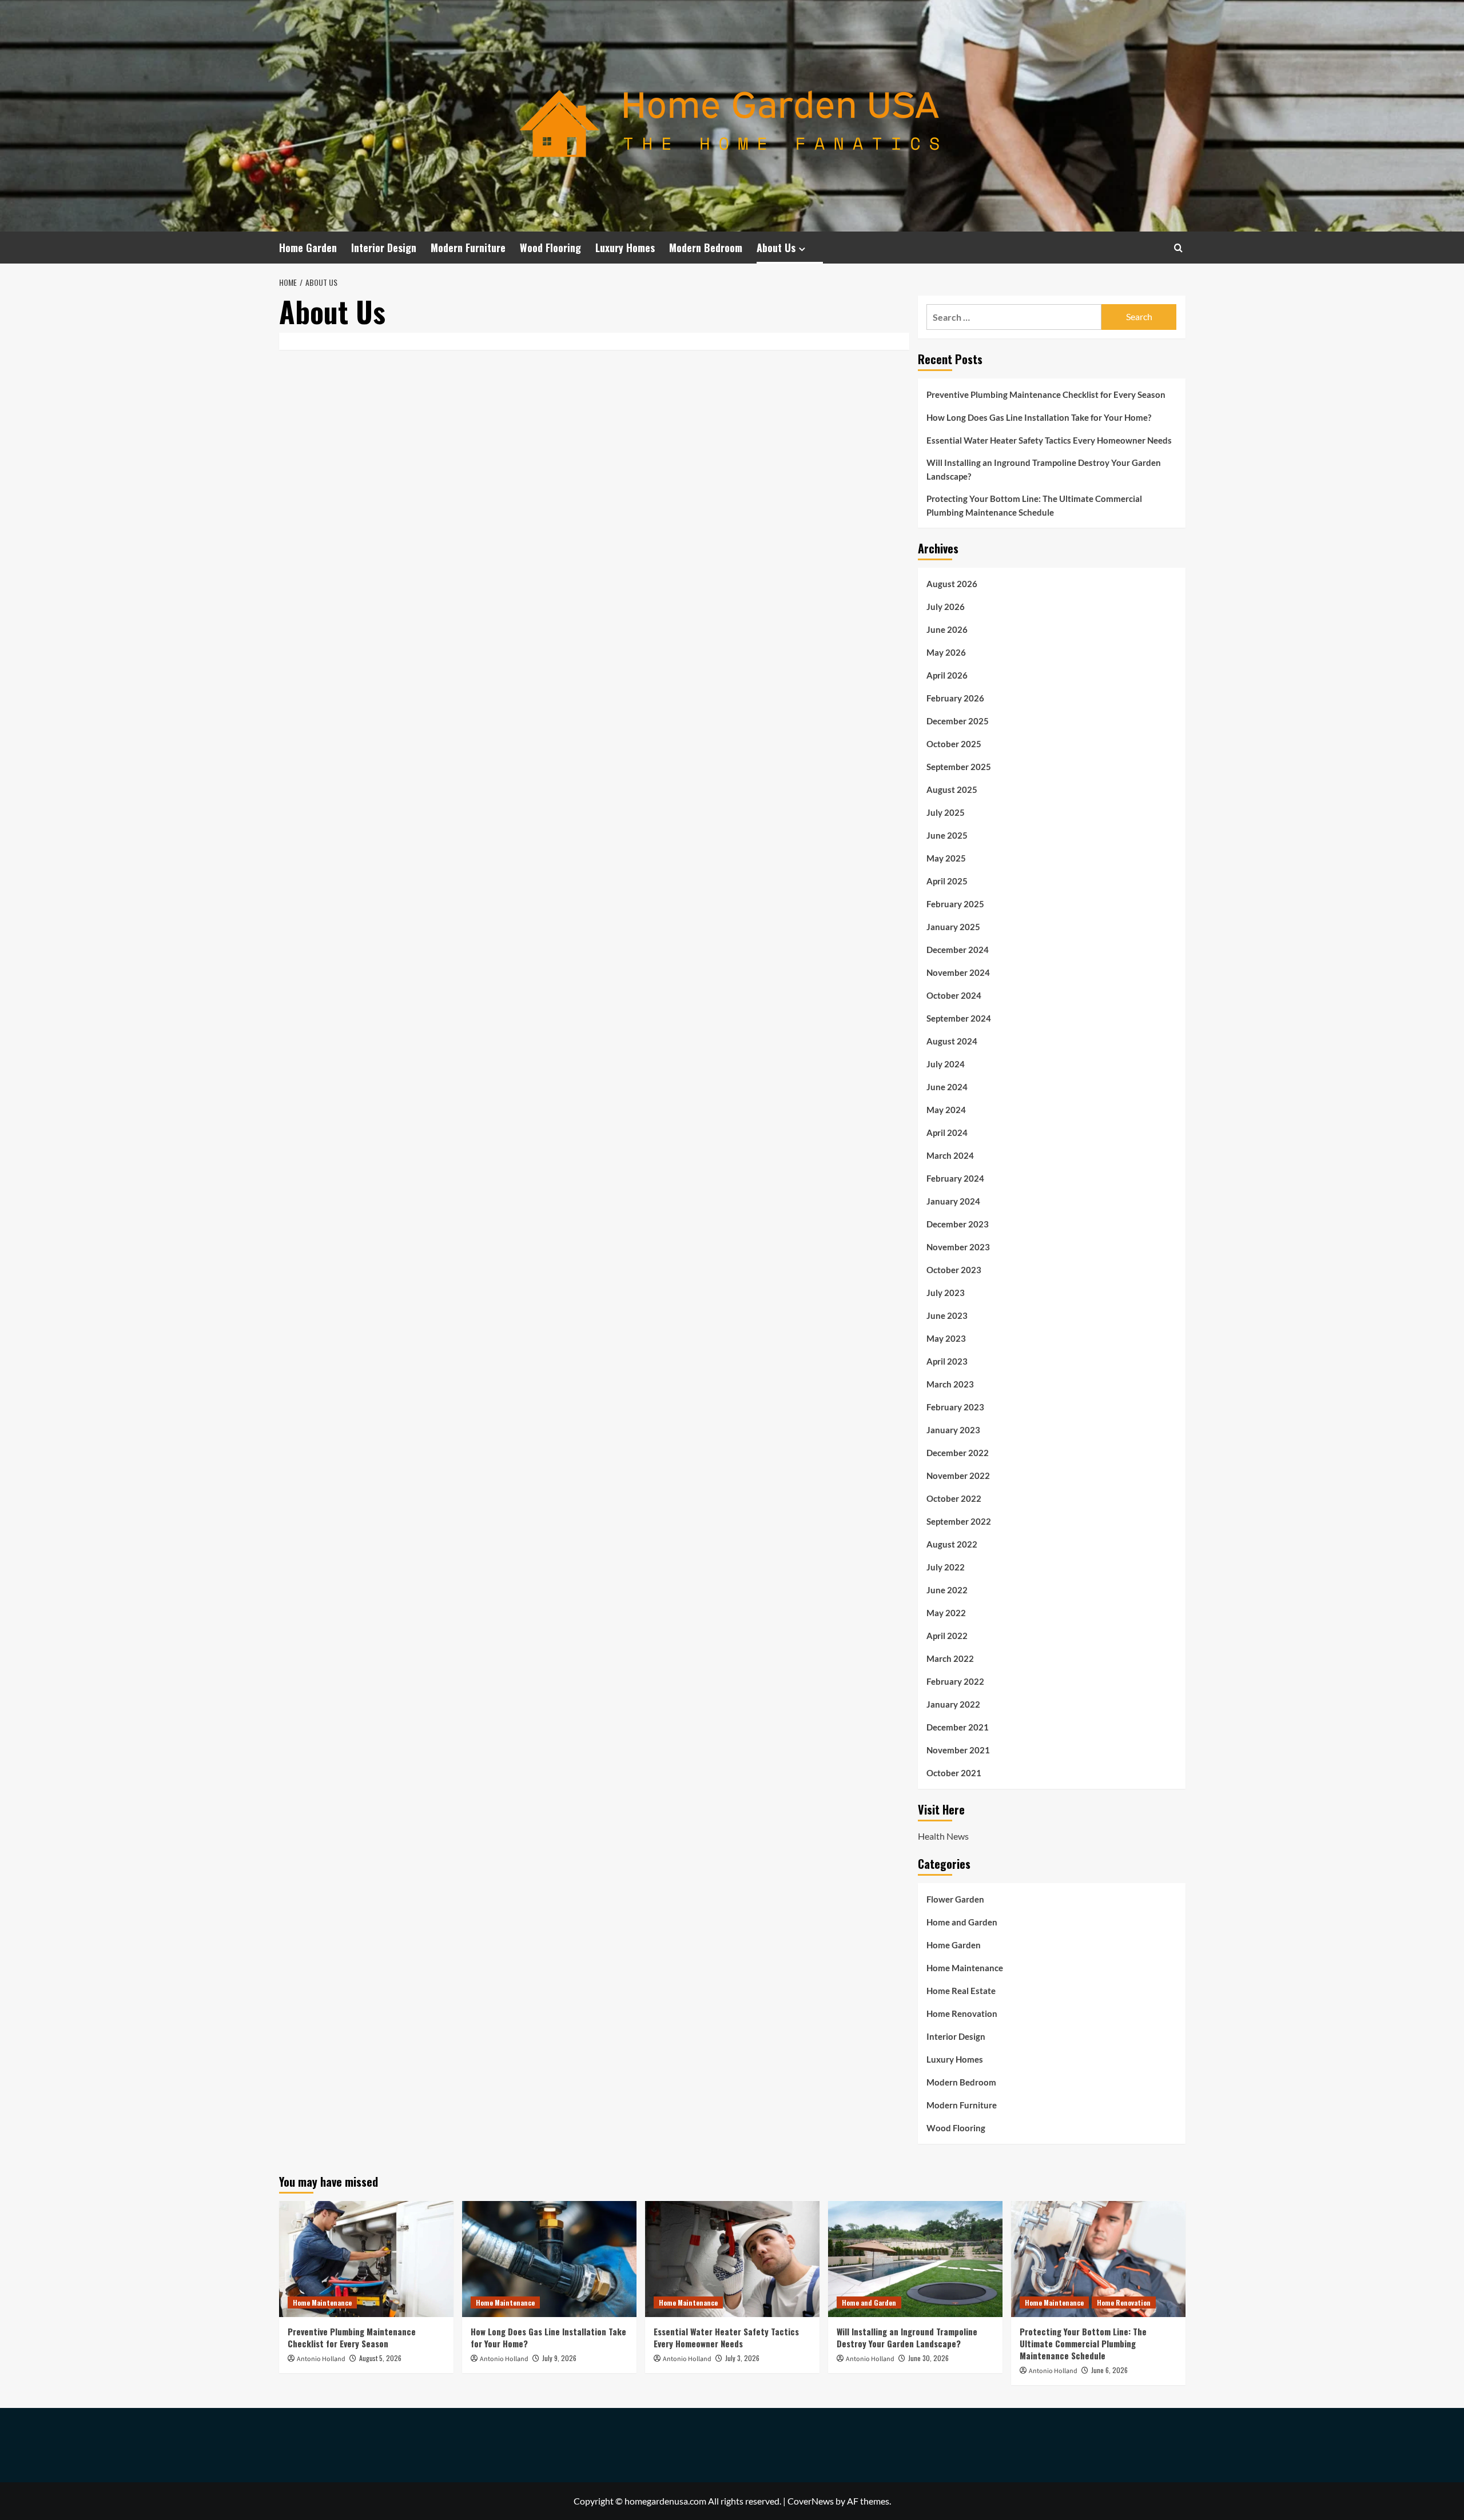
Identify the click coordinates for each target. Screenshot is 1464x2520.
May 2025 (946, 858)
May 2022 (946, 1613)
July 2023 (946, 1293)
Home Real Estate (961, 1991)
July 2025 (946, 812)
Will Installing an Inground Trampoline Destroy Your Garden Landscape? (1044, 469)
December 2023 (958, 1224)
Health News (943, 1836)
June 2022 (947, 1590)
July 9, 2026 (559, 2358)
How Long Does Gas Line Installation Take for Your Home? (1039, 417)
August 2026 (952, 584)
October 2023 (954, 1270)
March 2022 (950, 1658)
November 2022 (958, 1476)
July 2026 (946, 607)
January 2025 (953, 927)
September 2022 (959, 1521)
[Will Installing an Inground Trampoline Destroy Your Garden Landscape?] (915, 2259)
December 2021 (958, 1727)
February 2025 (955, 904)
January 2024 (953, 1201)
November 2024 (958, 972)
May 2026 (946, 652)
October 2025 (954, 744)
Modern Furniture (468, 248)
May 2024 (946, 1110)
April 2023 (947, 1361)
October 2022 (954, 1498)
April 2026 (947, 675)
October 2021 (954, 1773)
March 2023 (950, 1384)
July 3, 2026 (742, 2358)
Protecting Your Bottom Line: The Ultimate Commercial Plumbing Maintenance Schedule (1034, 505)
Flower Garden (955, 1899)
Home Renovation (962, 2013)
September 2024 (959, 1018)
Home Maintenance (965, 1968)
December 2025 (958, 721)
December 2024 (958, 950)
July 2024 (946, 1064)
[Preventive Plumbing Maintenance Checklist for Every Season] (366, 2259)
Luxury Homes (625, 248)
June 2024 (947, 1087)
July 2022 (946, 1567)
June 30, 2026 (928, 2358)
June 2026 (947, 629)
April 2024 (947, 1133)
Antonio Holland (321, 2359)
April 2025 (947, 881)
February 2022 (955, 1681)
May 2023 (946, 1338)
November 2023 (958, 1247)
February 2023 (955, 1407)
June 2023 (947, 1315)
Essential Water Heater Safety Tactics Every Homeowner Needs (1049, 440)
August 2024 (952, 1041)
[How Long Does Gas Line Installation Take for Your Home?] (549, 2259)
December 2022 (958, 1453)
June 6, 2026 (1109, 2370)
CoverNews (811, 2501)
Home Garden (308, 248)
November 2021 (958, 1750)
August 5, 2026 (380, 2358)
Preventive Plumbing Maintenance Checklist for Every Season (1046, 394)
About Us (776, 248)
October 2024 (954, 995)
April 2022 (947, 1636)
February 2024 (955, 1178)
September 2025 (959, 767)
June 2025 (947, 835)
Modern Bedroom (706, 248)
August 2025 (952, 790)
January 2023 (953, 1430)
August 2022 (952, 1544)
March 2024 (950, 1155)
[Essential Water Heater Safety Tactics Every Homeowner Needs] (732, 2259)
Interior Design (384, 248)
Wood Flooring (550, 248)
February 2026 (955, 698)
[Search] (1178, 248)
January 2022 (953, 1704)
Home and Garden (962, 1922)
